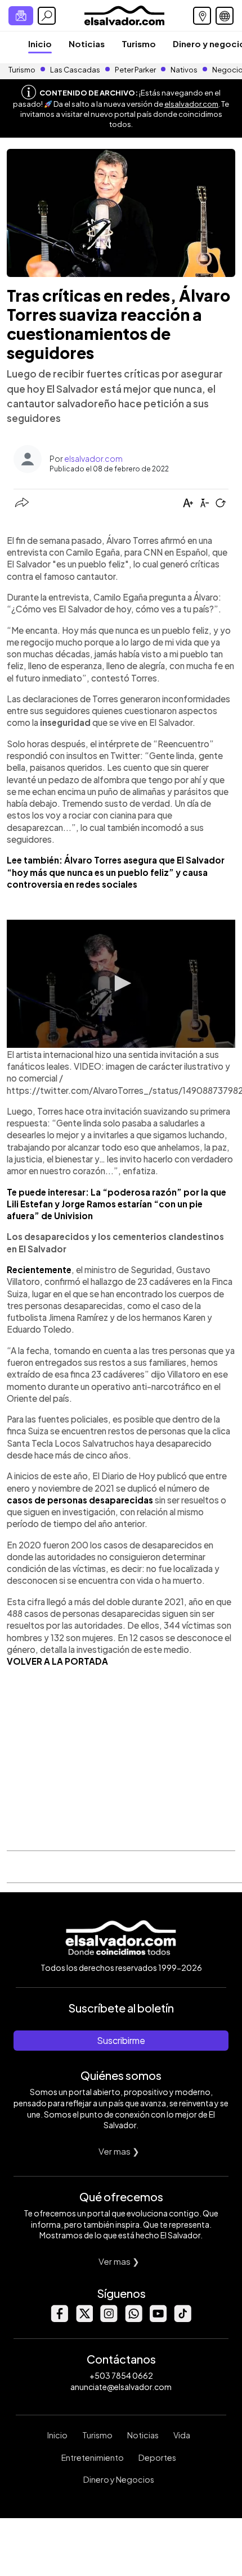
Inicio (40, 44)
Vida (182, 2435)
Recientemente (39, 1269)
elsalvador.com (191, 104)
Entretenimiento (93, 2457)
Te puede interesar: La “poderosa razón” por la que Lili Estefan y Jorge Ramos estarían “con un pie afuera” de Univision (116, 1204)
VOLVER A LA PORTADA (57, 1661)
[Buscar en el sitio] (47, 16)
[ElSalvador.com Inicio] (124, 14)
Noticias (87, 44)
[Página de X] (84, 2319)
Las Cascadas (75, 70)
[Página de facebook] (59, 2319)
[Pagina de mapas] (202, 16)
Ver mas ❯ (119, 2151)
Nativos (184, 70)
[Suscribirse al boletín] (21, 16)
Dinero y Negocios (119, 2479)
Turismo (139, 44)
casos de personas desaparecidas (80, 1500)
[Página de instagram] (109, 2319)
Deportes (157, 2457)
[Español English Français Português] (225, 16)
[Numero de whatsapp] (133, 2319)
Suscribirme (121, 2040)
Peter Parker (136, 70)
